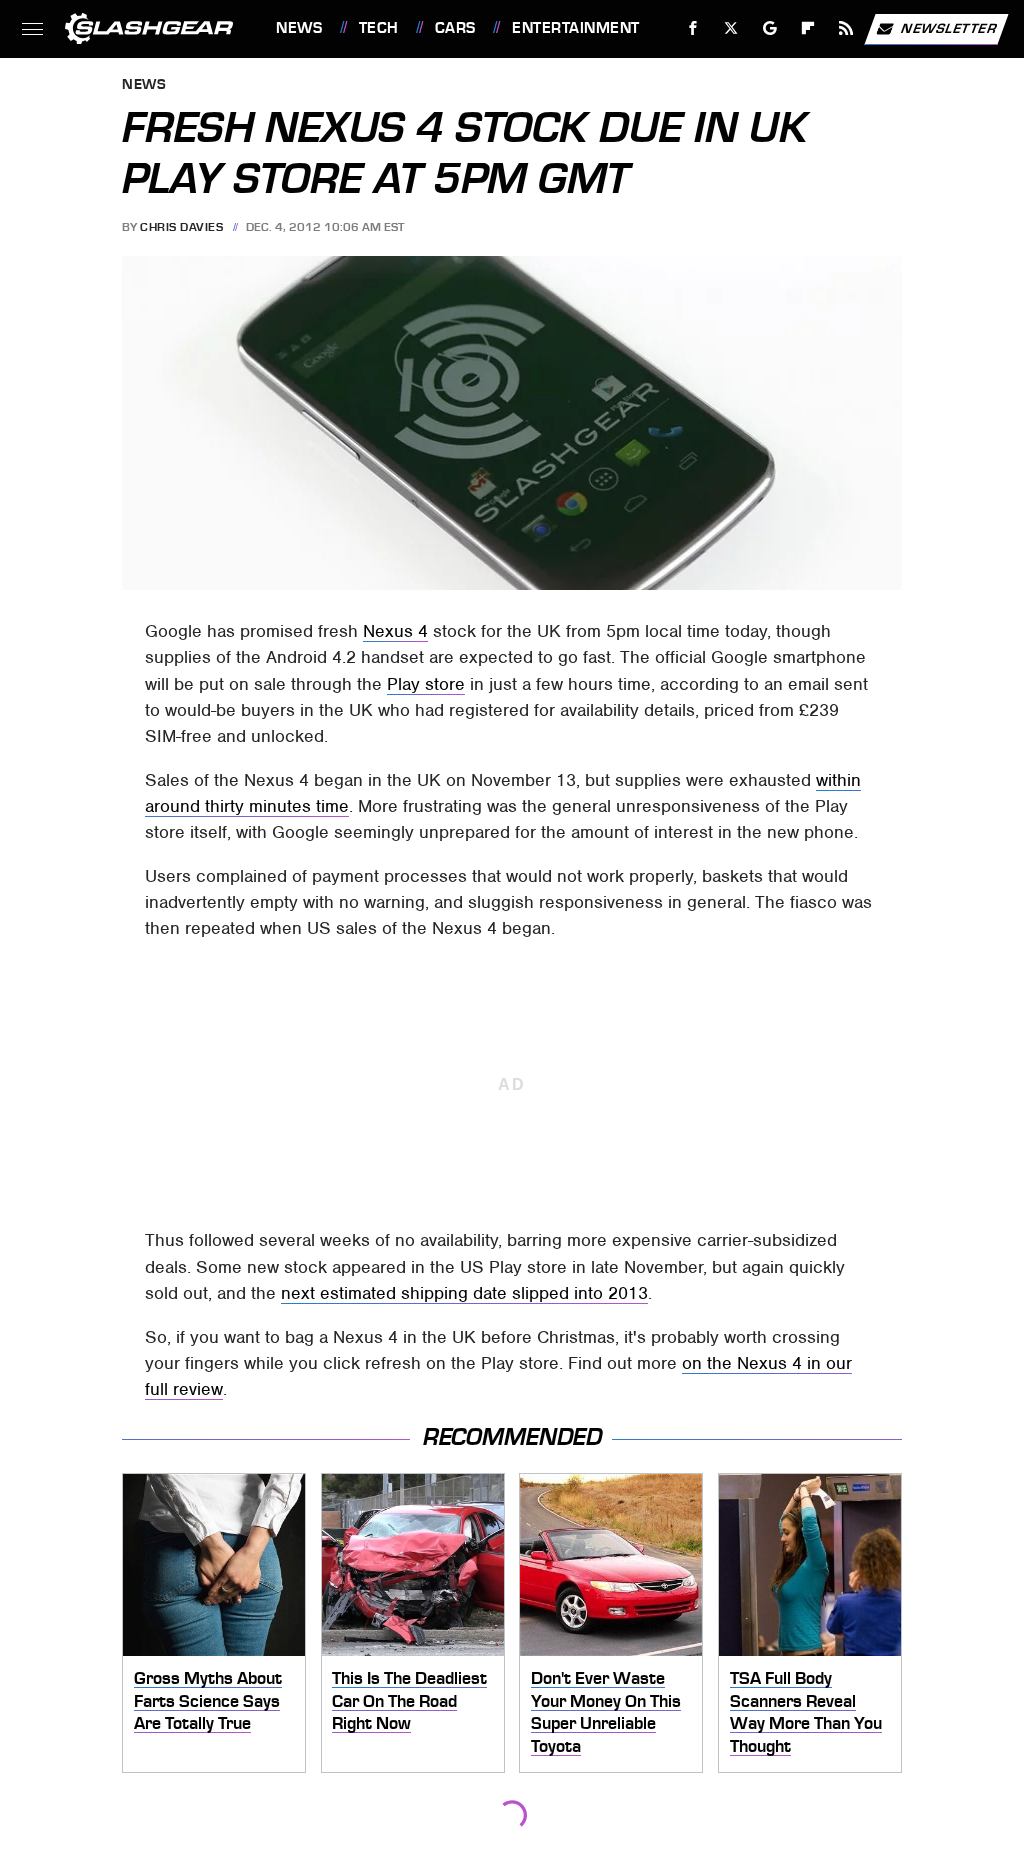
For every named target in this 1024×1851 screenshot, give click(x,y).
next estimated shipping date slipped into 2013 (464, 1293)
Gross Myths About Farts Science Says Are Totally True (208, 1700)
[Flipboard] (808, 28)
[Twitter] (731, 28)
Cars (455, 28)
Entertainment (575, 28)
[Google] (770, 28)
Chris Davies (181, 227)
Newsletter (949, 27)
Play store (426, 684)
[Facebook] (693, 28)
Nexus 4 (395, 631)
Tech (379, 28)
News (299, 28)
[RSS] (846, 28)
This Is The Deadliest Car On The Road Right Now (409, 1700)
